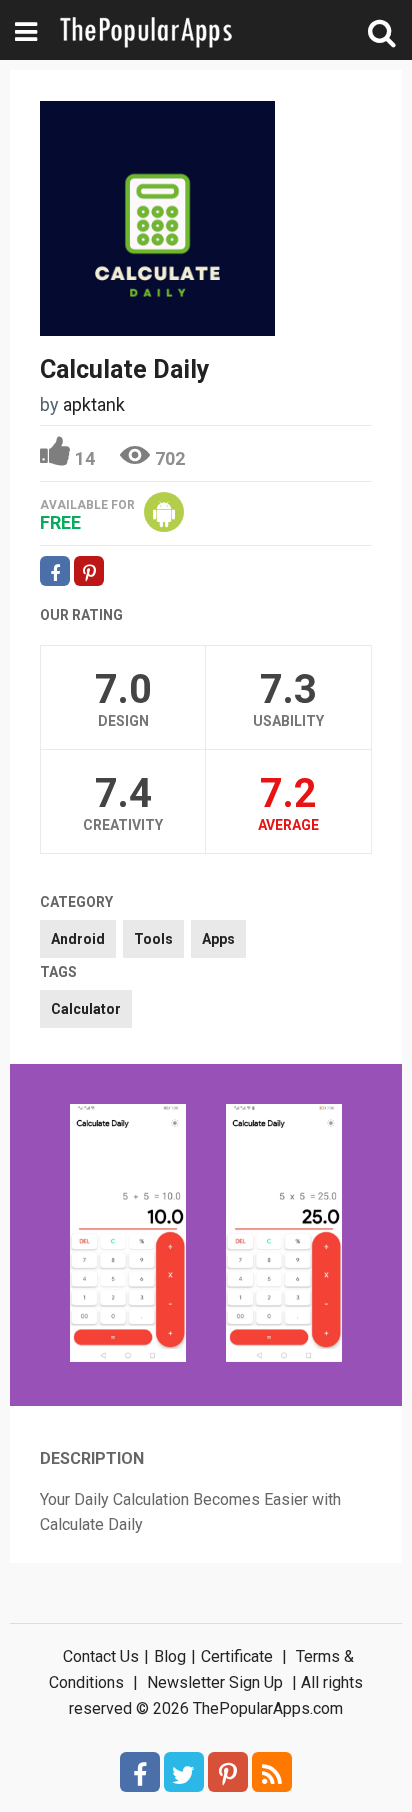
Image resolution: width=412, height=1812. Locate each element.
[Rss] (272, 1772)
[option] (128, 1235)
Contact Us (101, 1656)
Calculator (86, 1009)
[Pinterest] (228, 1772)
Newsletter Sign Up (215, 1682)
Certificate (237, 1656)
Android (78, 939)
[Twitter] (184, 1772)
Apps (218, 939)
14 (85, 458)
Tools (153, 939)
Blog (170, 1656)
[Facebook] (140, 1772)
